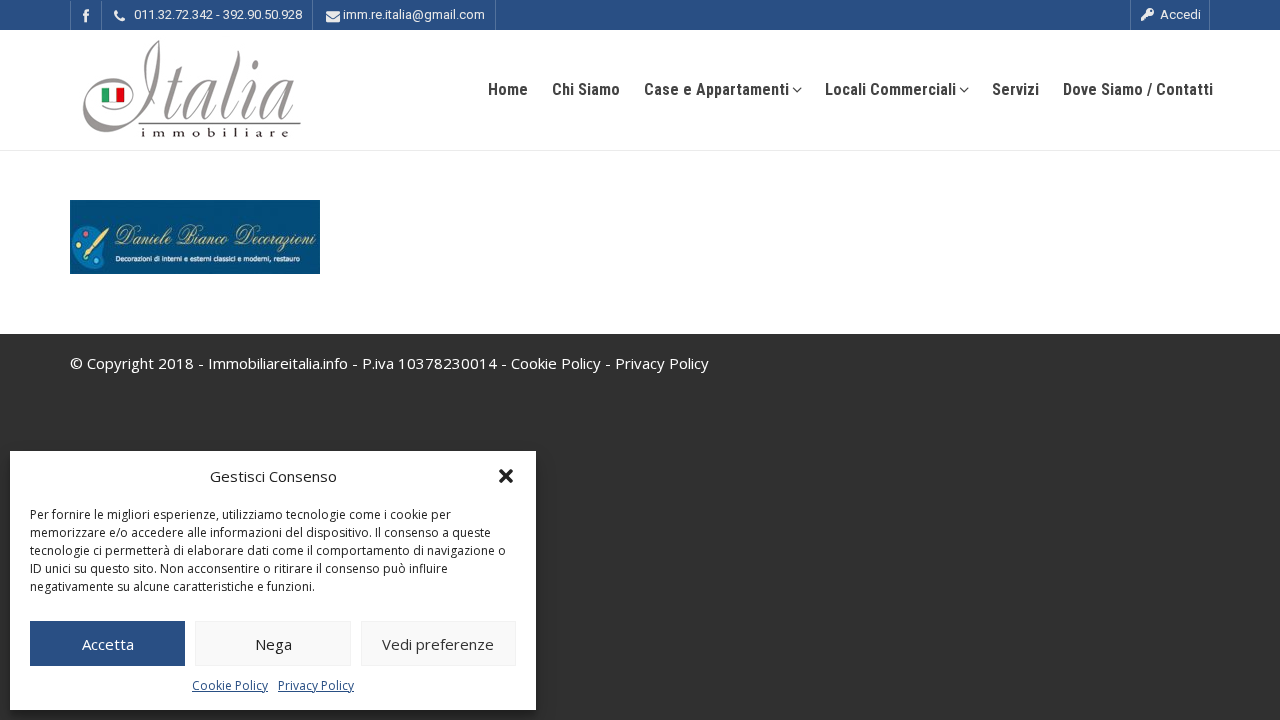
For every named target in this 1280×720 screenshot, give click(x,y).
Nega (273, 644)
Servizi (1015, 89)
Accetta (108, 644)
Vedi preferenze (438, 644)
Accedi (1179, 14)
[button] (506, 476)
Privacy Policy (316, 685)
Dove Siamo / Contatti (1138, 89)
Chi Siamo (586, 89)
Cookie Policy (230, 685)
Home (508, 89)
